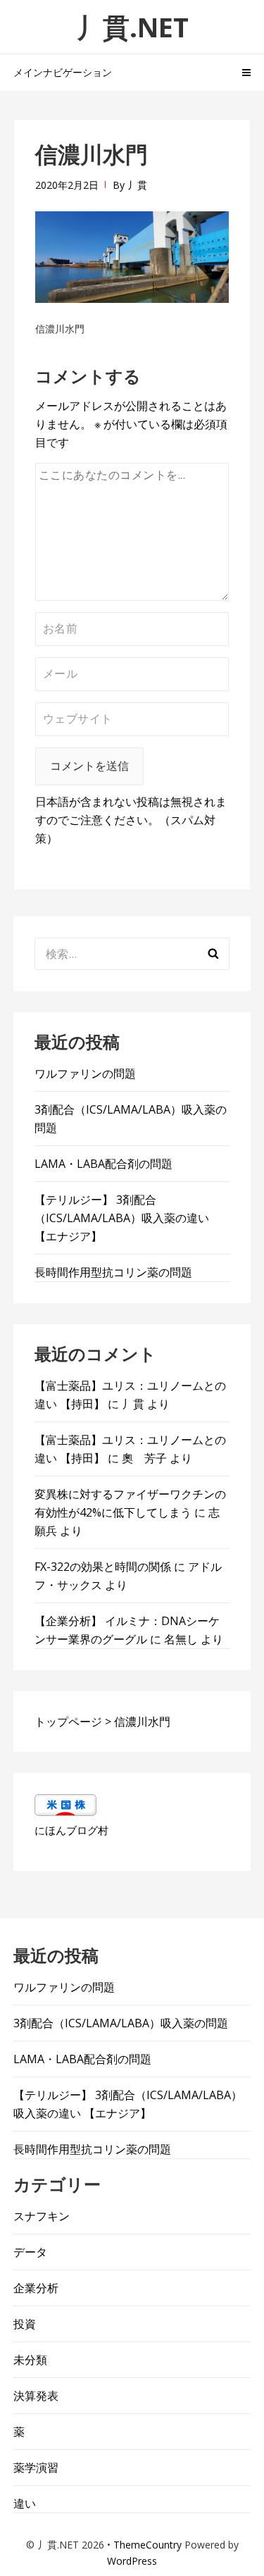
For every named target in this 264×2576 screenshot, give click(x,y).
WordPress (132, 2561)
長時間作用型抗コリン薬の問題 (113, 1272)
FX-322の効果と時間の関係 (103, 1567)
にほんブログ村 (71, 1830)
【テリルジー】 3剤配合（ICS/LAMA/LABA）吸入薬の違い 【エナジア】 (122, 1218)
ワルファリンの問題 (85, 1074)
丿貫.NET (132, 27)
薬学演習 (36, 2468)
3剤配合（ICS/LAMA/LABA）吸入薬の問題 (121, 2023)
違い (25, 2503)
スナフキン (42, 2216)
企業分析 (36, 2288)
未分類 (30, 2360)
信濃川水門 (60, 329)
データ (30, 2252)
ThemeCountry (147, 2545)
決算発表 (36, 2396)
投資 (25, 2324)
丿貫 (137, 185)
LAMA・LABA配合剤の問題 (103, 1164)
